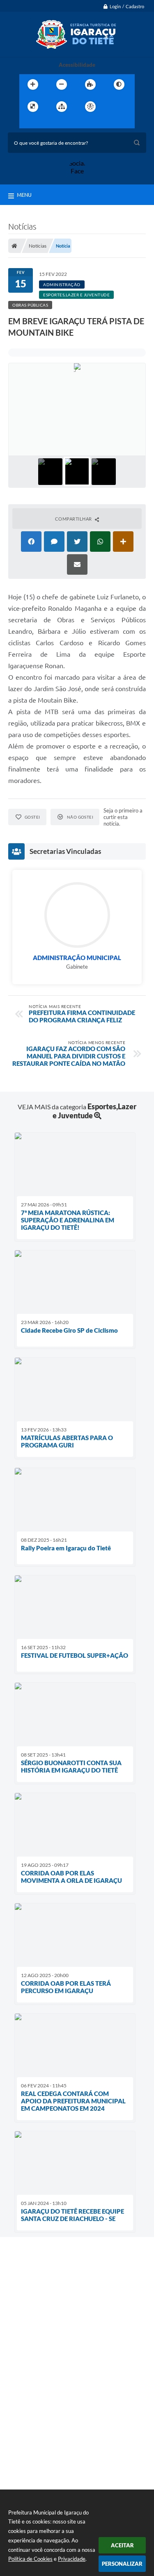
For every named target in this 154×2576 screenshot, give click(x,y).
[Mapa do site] (62, 107)
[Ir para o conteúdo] (114, 107)
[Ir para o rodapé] (64, 123)
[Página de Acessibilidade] (90, 107)
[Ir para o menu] (28, 123)
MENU (24, 195)
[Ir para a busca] (46, 123)
